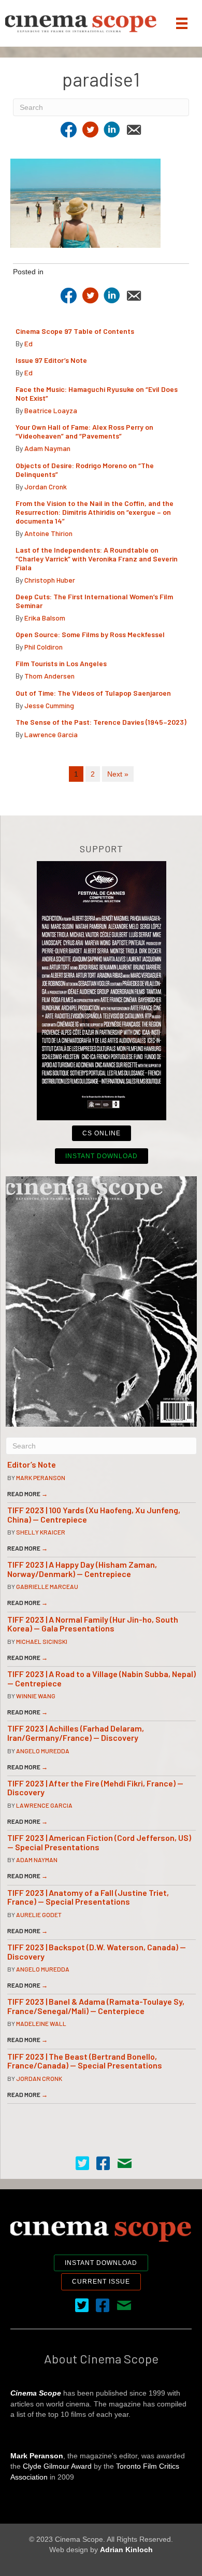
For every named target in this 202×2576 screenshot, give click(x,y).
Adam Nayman (47, 448)
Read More (27, 1494)
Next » (118, 774)
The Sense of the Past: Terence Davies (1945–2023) (101, 722)
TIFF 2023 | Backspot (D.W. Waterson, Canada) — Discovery (97, 1952)
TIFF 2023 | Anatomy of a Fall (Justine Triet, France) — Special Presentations (88, 1897)
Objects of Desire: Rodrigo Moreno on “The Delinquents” (85, 470)
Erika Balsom (45, 618)
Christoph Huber (50, 580)
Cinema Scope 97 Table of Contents (75, 331)
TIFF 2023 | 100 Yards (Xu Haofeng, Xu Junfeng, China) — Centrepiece (94, 1515)
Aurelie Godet (39, 1915)
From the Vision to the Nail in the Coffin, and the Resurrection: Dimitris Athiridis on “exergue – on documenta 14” (95, 512)
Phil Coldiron (44, 647)
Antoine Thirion (48, 533)
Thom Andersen (49, 676)
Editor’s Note (32, 1464)
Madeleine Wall (41, 2023)
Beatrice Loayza (51, 410)
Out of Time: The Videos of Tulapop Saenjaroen (93, 693)
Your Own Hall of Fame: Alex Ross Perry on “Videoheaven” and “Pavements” (84, 431)
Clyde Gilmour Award (57, 2466)
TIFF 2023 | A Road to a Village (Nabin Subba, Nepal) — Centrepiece (102, 1678)
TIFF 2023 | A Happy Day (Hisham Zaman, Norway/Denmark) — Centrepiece (82, 1569)
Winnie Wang (36, 1696)
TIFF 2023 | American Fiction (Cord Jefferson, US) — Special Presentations (99, 1842)
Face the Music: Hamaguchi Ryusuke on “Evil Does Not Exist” (97, 393)
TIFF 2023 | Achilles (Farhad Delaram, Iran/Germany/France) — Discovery (76, 1733)
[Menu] (182, 23)
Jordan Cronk (46, 487)
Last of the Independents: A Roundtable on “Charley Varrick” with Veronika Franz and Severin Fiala (97, 559)
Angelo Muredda (43, 1751)
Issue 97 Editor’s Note (51, 360)
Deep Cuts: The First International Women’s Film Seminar (94, 601)
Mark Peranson (41, 1477)
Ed (28, 343)
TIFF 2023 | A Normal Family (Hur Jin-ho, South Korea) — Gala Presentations (93, 1624)
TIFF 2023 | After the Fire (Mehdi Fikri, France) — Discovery (95, 1788)
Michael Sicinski (42, 1641)
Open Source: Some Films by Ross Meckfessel (90, 634)
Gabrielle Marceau (47, 1586)
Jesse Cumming (49, 705)
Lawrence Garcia (51, 734)
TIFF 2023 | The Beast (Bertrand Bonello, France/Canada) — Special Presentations (85, 2061)
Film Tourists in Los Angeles (61, 663)
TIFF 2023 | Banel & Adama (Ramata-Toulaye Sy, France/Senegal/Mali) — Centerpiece (96, 2006)
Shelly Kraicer (41, 1532)
